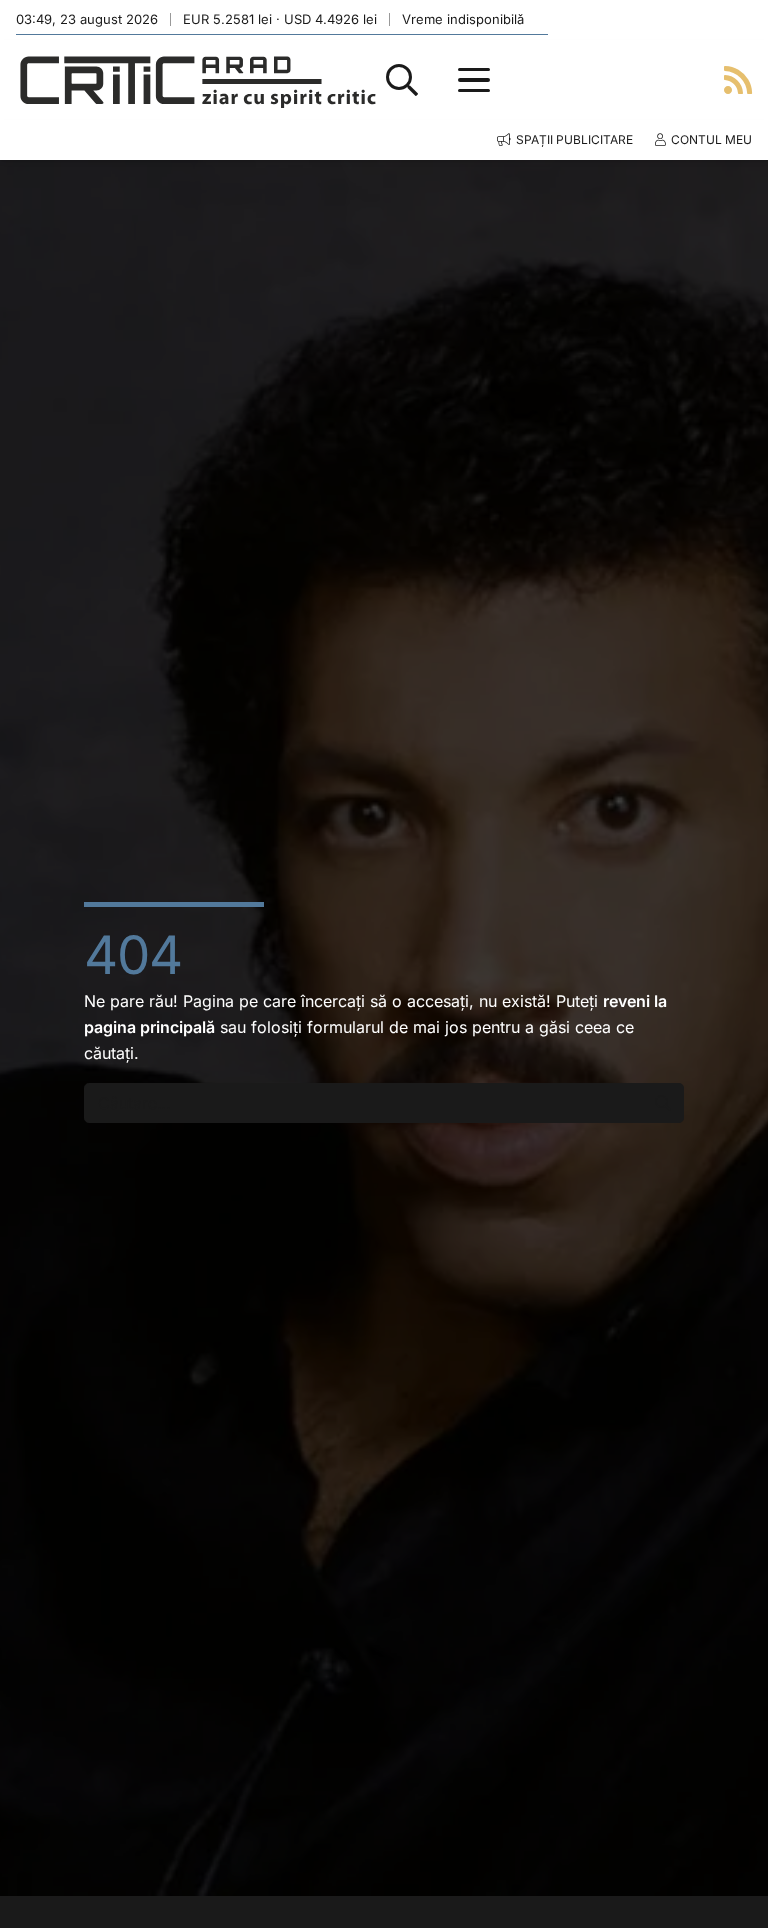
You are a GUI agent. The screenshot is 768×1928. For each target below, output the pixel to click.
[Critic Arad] (198, 80)
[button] (402, 80)
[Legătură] (738, 79)
